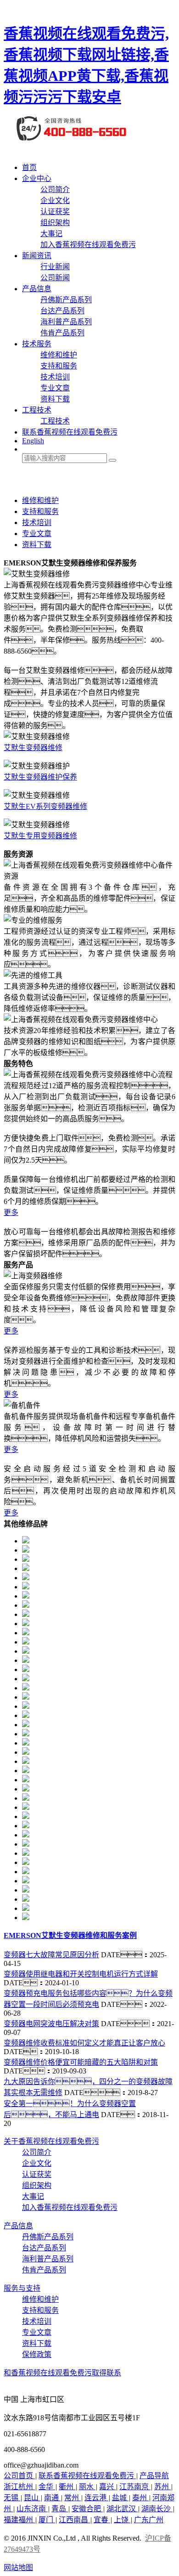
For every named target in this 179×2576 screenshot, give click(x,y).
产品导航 (154, 2476)
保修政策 (37, 2354)
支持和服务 (59, 366)
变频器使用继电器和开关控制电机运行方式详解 (81, 1974)
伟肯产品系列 (62, 333)
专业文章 (55, 388)
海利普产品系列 (66, 322)
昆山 (32, 2498)
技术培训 (55, 377)
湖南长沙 (157, 2509)
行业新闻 (55, 267)
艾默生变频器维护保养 (40, 777)
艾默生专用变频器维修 (40, 836)
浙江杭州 (19, 2487)
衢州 (67, 2487)
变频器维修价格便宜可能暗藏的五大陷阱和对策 (81, 2062)
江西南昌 (74, 2520)
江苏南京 (135, 2487)
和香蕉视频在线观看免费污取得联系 (62, 2373)
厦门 (47, 2520)
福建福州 (19, 2520)
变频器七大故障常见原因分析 (51, 1955)
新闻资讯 (37, 256)
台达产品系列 (62, 311)
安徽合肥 (87, 2509)
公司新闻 (55, 278)
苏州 (162, 2487)
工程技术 (37, 410)
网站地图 (18, 2568)
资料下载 (55, 399)
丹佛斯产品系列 (66, 300)
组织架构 (55, 223)
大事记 (51, 234)
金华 (47, 2487)
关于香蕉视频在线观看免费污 (51, 2141)
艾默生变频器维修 (33, 748)
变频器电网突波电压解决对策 (51, 2024)
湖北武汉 (122, 2509)
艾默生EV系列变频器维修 (45, 806)
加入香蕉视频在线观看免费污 (88, 245)
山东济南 (32, 2509)
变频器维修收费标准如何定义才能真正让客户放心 (84, 2043)
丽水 (87, 2487)
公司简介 (55, 189)
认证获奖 (55, 212)
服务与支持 (22, 2288)
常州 (73, 2498)
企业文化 (55, 201)
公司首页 (19, 2476)
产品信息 (37, 289)
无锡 (12, 2498)
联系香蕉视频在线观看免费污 (70, 432)
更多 (11, 1212)
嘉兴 (107, 2487)
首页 (29, 167)
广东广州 (149, 2520)
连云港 (96, 2498)
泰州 (140, 2498)
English (33, 441)
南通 (52, 2498)
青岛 (60, 2509)
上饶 (122, 2520)
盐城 (120, 2498)
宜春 (102, 2520)
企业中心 (37, 178)
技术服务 (37, 344)
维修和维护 (59, 355)
